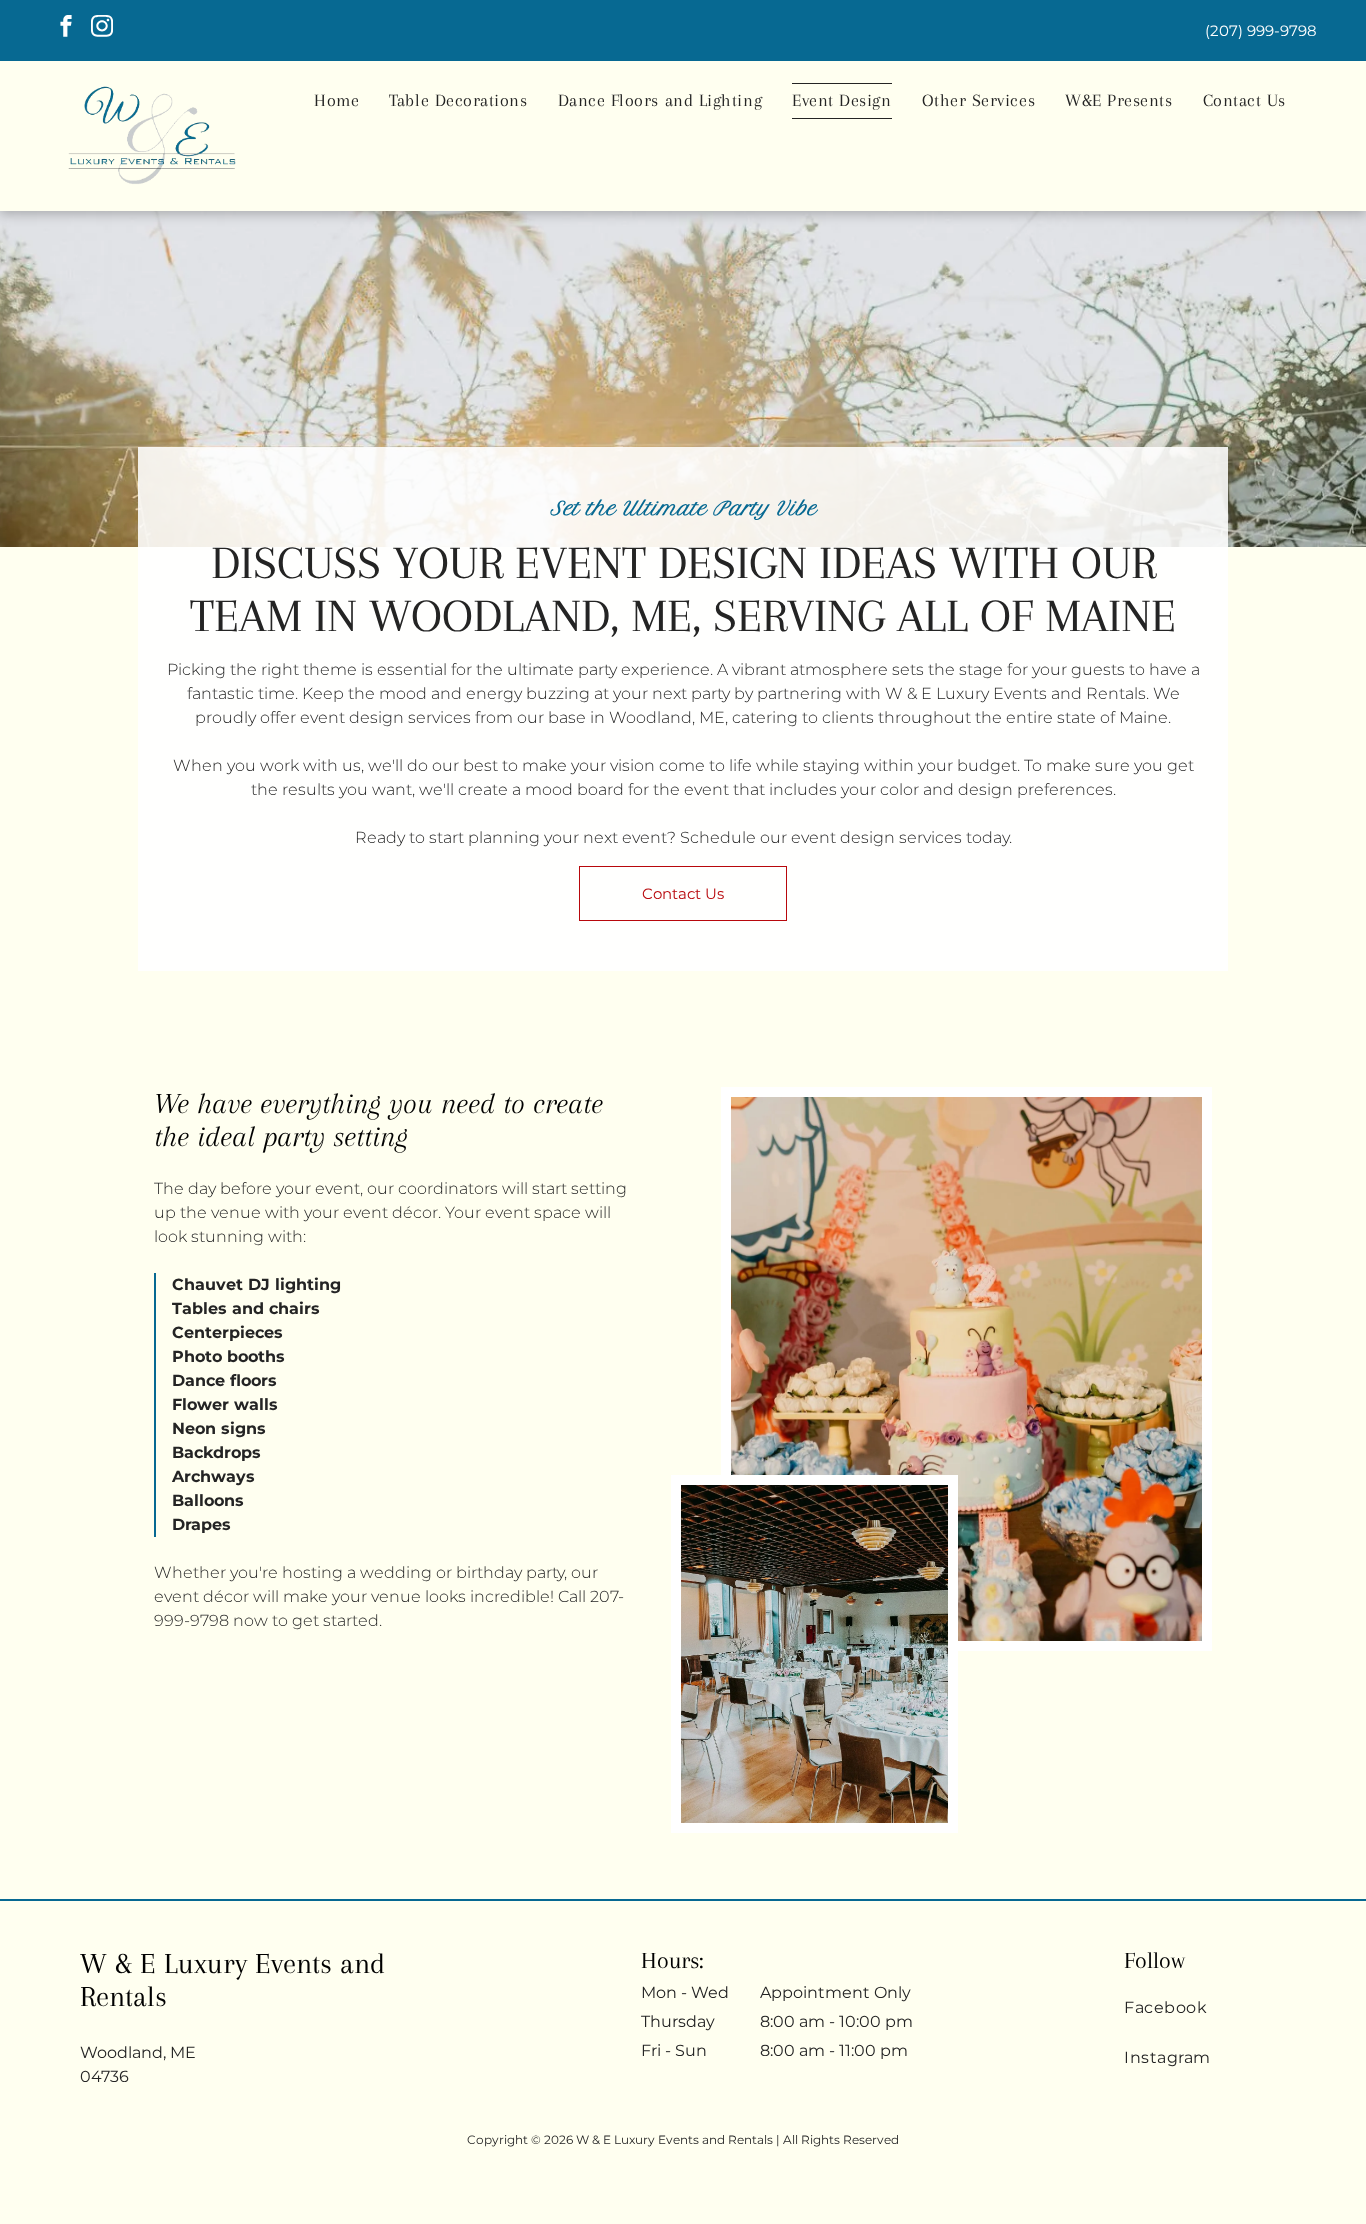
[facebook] (66, 28)
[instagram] (102, 28)
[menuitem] (336, 101)
